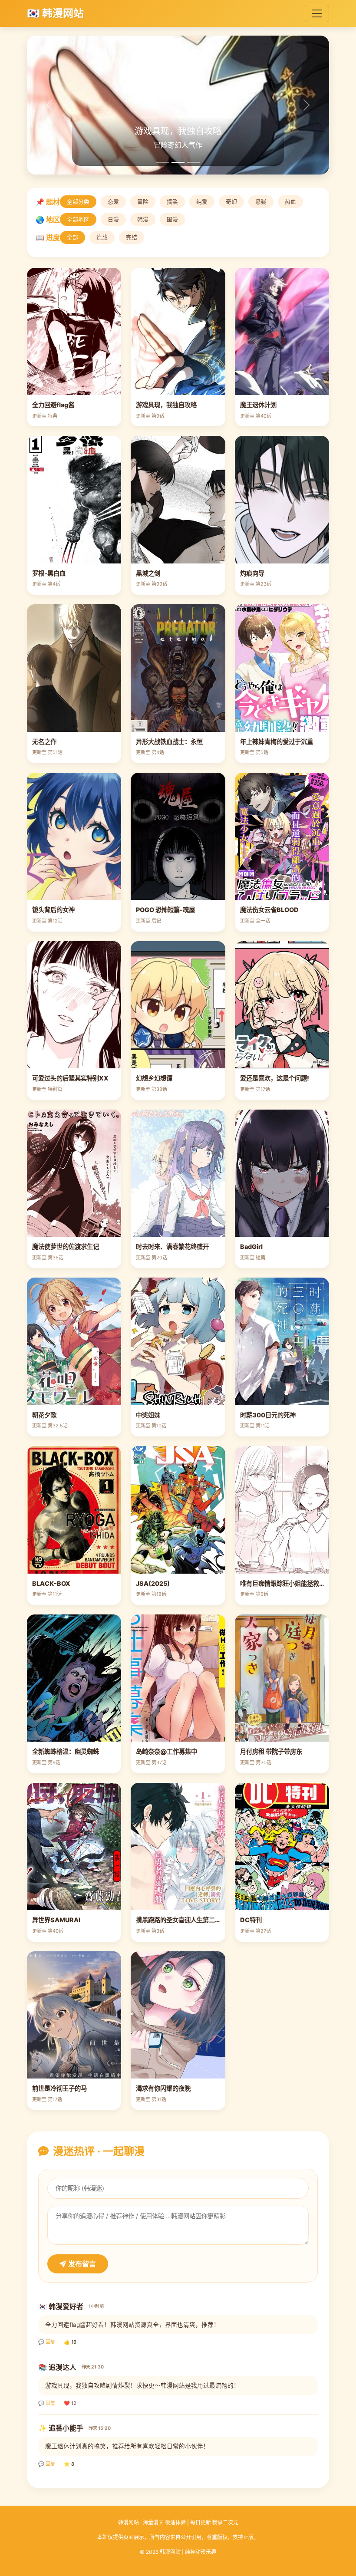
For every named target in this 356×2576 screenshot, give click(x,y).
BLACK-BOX (51, 1583)
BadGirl (251, 1247)
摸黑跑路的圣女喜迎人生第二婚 (178, 1920)
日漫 (113, 219)
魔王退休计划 (258, 405)
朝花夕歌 (44, 1415)
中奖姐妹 (148, 1415)
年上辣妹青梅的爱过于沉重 (277, 742)
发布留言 (81, 2264)
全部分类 (78, 202)
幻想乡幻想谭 (154, 1078)
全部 (73, 237)
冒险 (143, 202)
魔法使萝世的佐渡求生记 (66, 1247)
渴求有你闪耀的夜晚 (163, 2088)
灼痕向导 (252, 573)
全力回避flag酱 (53, 405)
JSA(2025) (153, 1583)
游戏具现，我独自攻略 (166, 405)
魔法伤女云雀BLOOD (269, 910)
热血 (290, 202)
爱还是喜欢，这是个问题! (275, 1078)
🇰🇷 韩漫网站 (55, 13)
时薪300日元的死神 (268, 1415)
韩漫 (143, 219)
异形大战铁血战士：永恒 (169, 742)
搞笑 (172, 202)
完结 (132, 237)
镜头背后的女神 (53, 910)
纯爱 (202, 202)
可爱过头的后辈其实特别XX (70, 1078)
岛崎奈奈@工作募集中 (166, 1751)
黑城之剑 (148, 573)
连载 (102, 237)
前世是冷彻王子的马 (59, 2088)
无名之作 (44, 742)
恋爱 (113, 202)
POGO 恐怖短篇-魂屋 (165, 910)
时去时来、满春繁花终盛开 (172, 1247)
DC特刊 (251, 1920)
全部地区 (78, 219)
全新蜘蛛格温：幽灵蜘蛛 (66, 1751)
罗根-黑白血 (49, 573)
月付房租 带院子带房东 (271, 1751)
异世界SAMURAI (56, 1920)
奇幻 (231, 202)
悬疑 (261, 202)
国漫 (172, 219)
